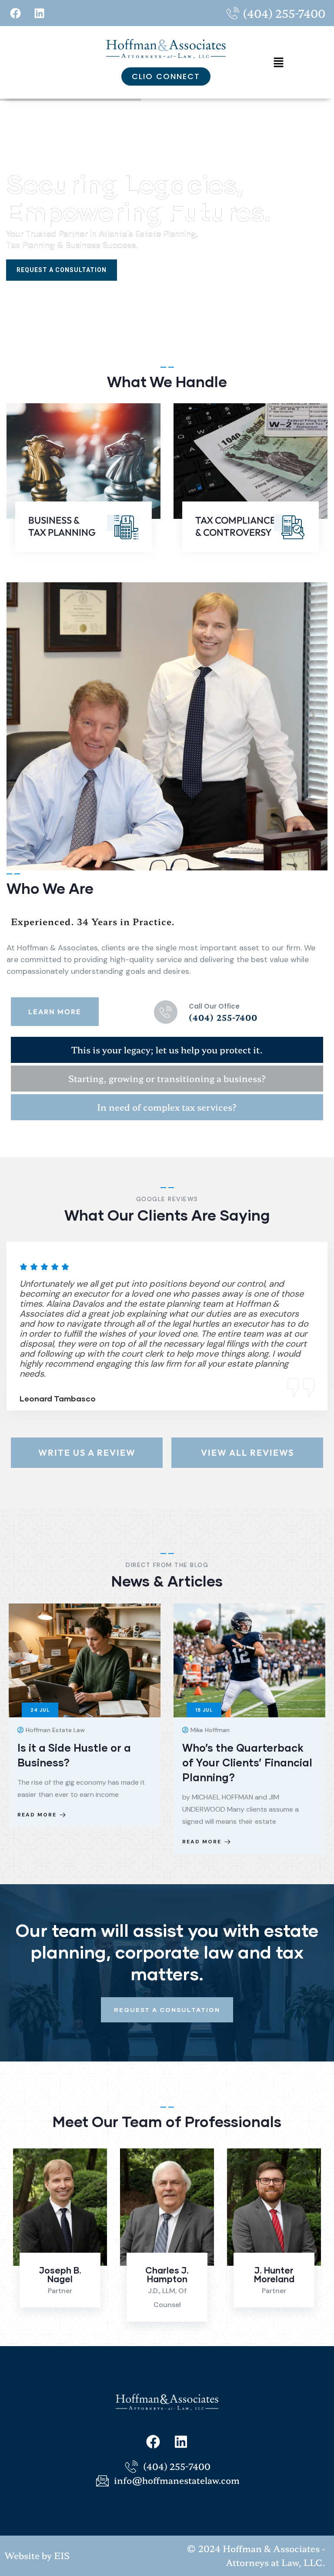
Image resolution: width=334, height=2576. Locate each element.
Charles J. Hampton (60, 2274)
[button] (279, 62)
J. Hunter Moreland (167, 2274)
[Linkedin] (39, 13)
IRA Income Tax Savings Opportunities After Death (245, 1762)
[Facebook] (15, 13)
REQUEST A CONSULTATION (62, 270)
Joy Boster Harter (274, 2274)
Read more (37, 1842)
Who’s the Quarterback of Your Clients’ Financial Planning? (82, 1762)
